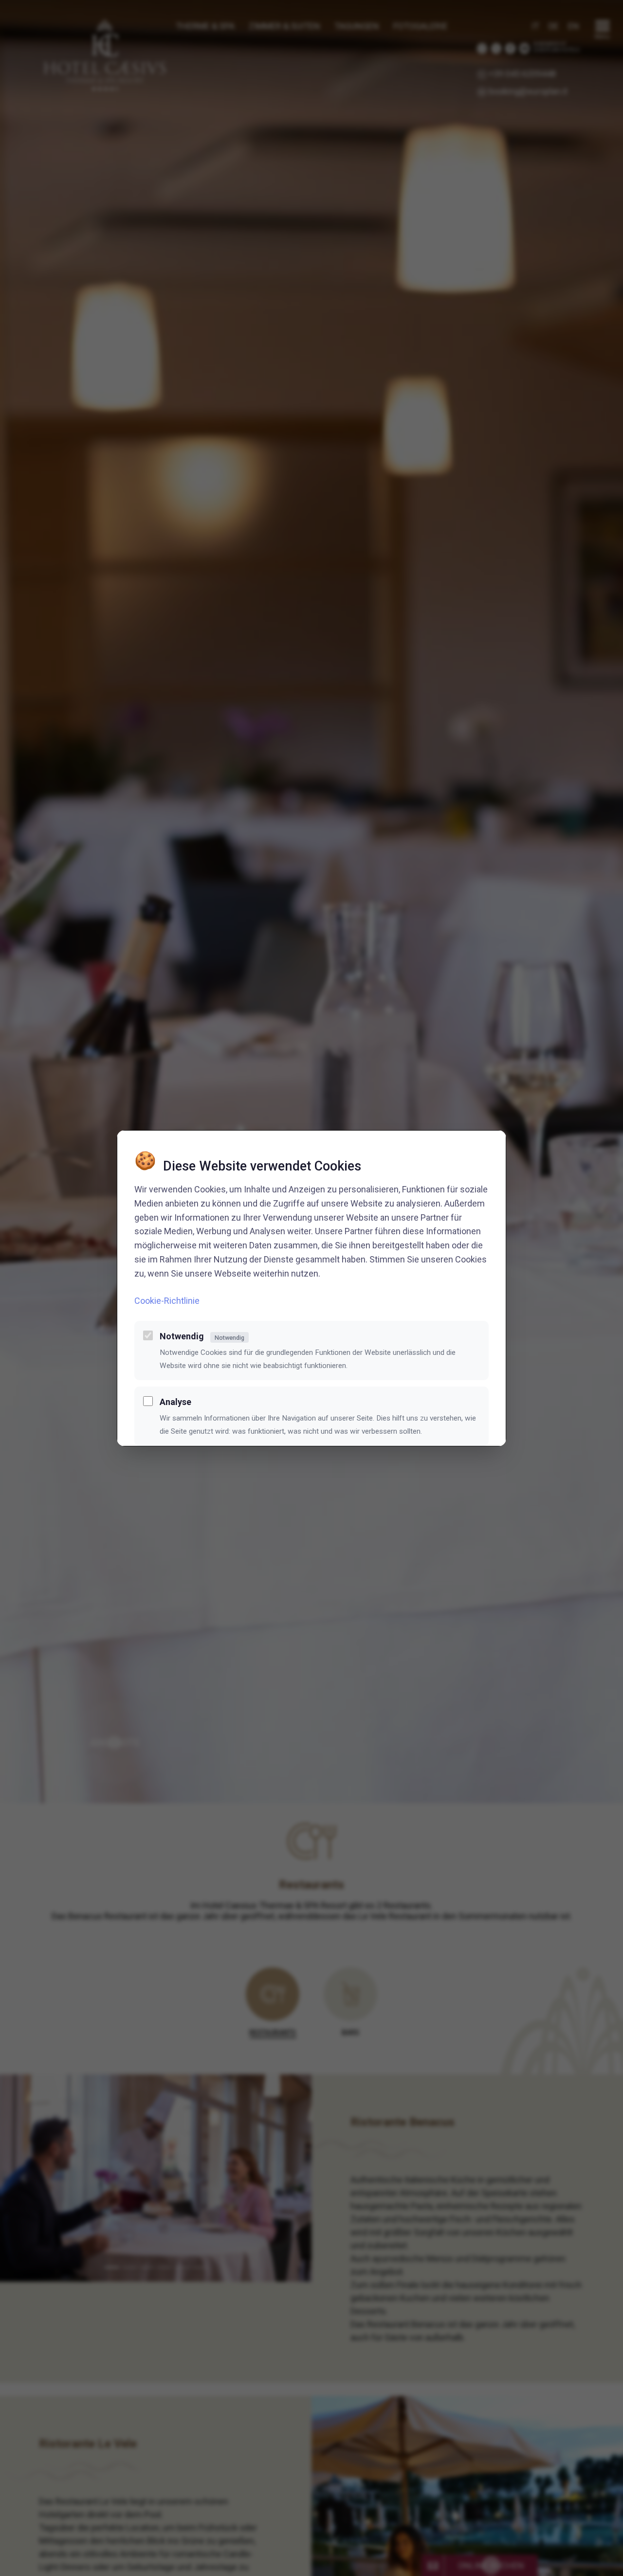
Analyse (175, 1402)
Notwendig (202, 1336)
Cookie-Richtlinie (167, 1300)
